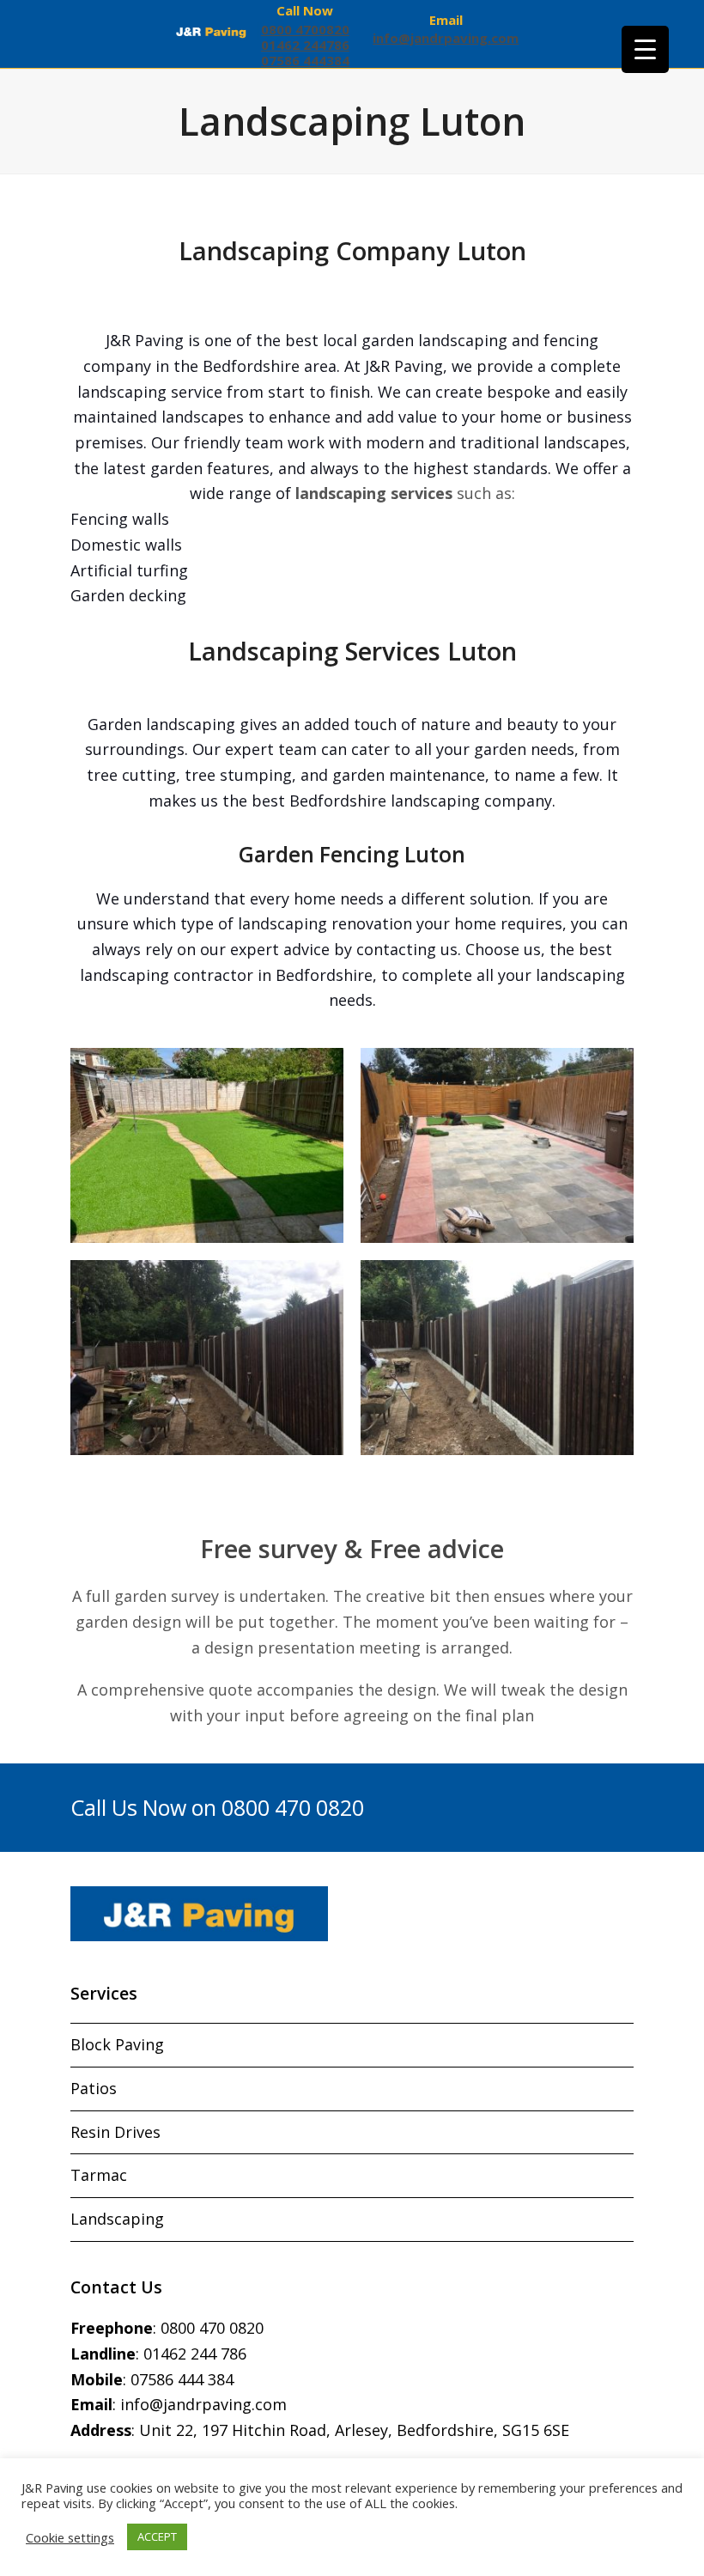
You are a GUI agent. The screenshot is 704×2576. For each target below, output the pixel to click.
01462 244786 (305, 45)
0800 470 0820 (212, 2328)
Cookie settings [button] (70, 2537)
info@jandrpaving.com (446, 38)
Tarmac (99, 2175)
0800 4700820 (305, 29)
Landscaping (117, 2219)
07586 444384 (305, 60)
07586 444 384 (182, 2379)
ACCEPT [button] (157, 2536)
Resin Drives (115, 2132)
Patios (94, 2088)
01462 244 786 (195, 2354)
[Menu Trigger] (645, 49)
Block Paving (117, 2044)
